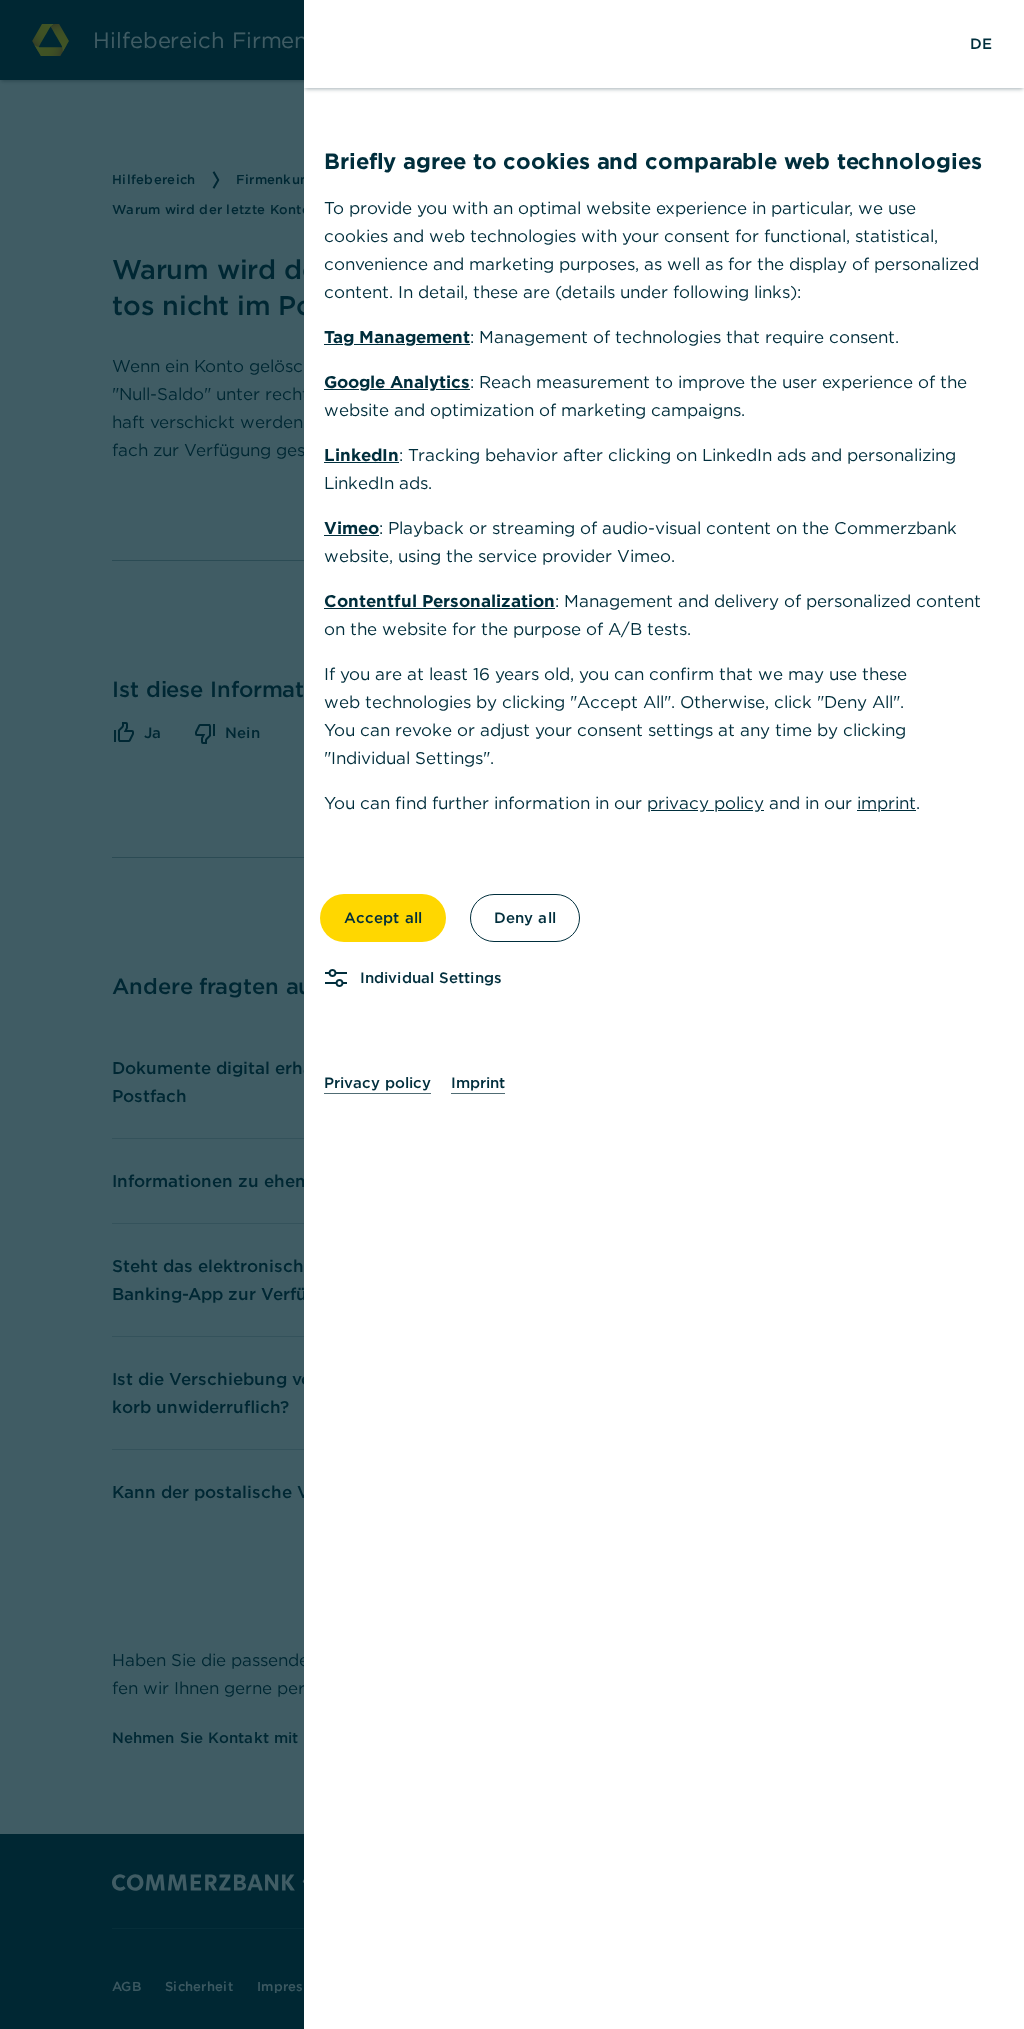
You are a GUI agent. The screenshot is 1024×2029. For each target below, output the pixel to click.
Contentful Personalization (439, 601)
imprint (886, 803)
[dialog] (512, 1014)
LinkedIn (361, 455)
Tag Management (397, 337)
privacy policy (705, 803)
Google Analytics (397, 382)
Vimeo (351, 528)
